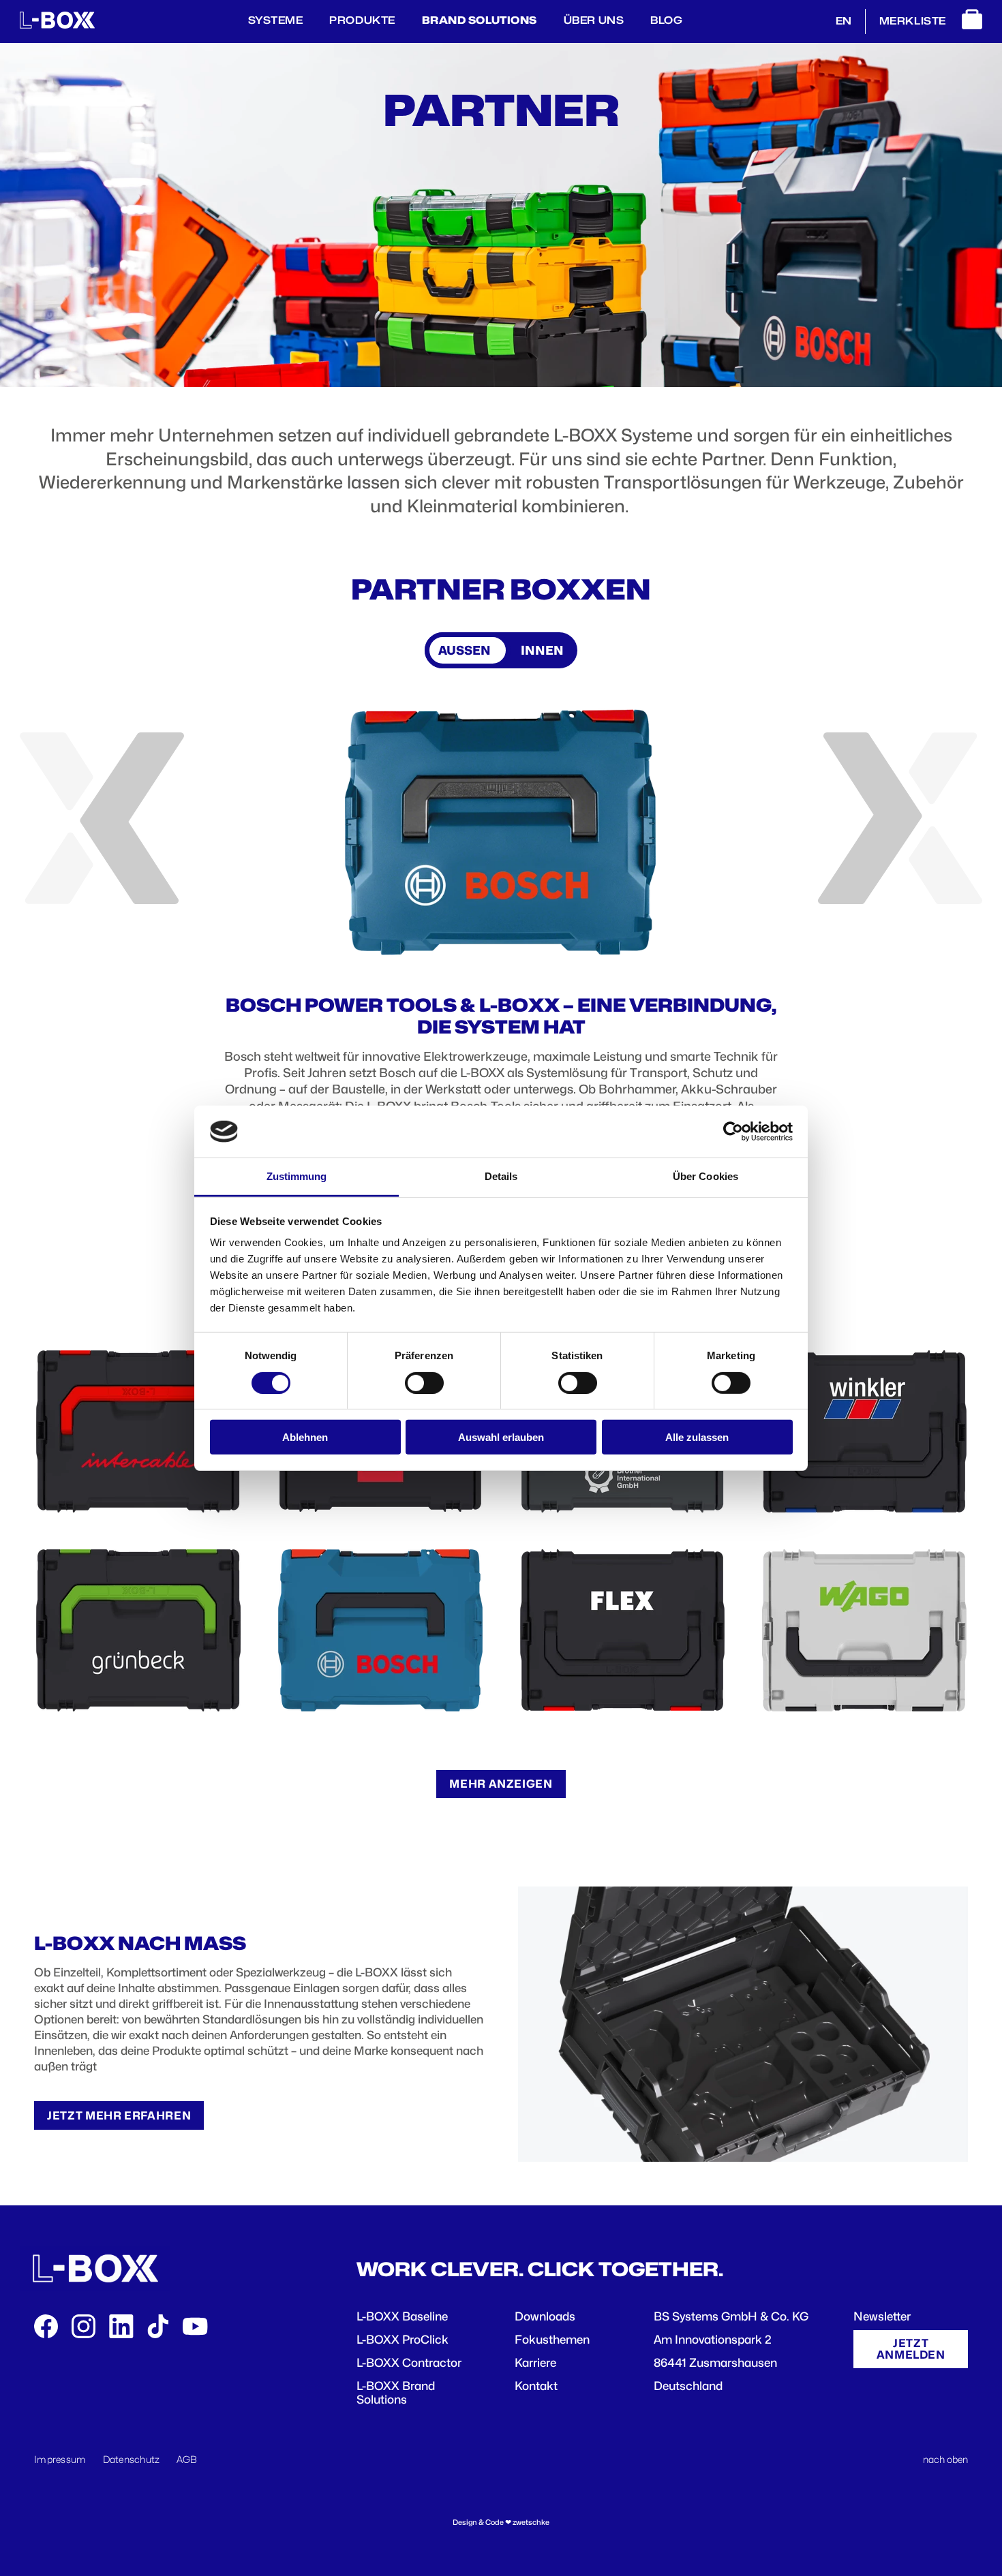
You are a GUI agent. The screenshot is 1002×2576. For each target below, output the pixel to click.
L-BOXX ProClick (403, 2340)
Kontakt (536, 2386)
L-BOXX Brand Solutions (396, 2393)
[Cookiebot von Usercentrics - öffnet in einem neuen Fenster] (733, 1132)
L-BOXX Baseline (402, 2316)
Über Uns (594, 20)
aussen (465, 650)
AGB (187, 2459)
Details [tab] (501, 1176)
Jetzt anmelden (911, 2349)
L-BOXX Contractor (409, 2363)
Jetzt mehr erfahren (119, 2115)
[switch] (424, 1382)
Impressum (60, 2459)
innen (542, 650)
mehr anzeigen (501, 1784)
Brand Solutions (480, 20)
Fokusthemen (552, 2340)
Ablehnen (305, 1437)
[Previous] (102, 818)
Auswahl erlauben (501, 1437)
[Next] (900, 818)
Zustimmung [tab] (297, 1176)
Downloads (545, 2316)
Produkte (362, 20)
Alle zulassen (697, 1437)
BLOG (666, 20)
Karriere (535, 2363)
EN (844, 21)
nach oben (945, 2459)
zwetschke (531, 2523)
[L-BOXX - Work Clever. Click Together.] (57, 25)
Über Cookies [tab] (705, 1176)
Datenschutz (132, 2459)
